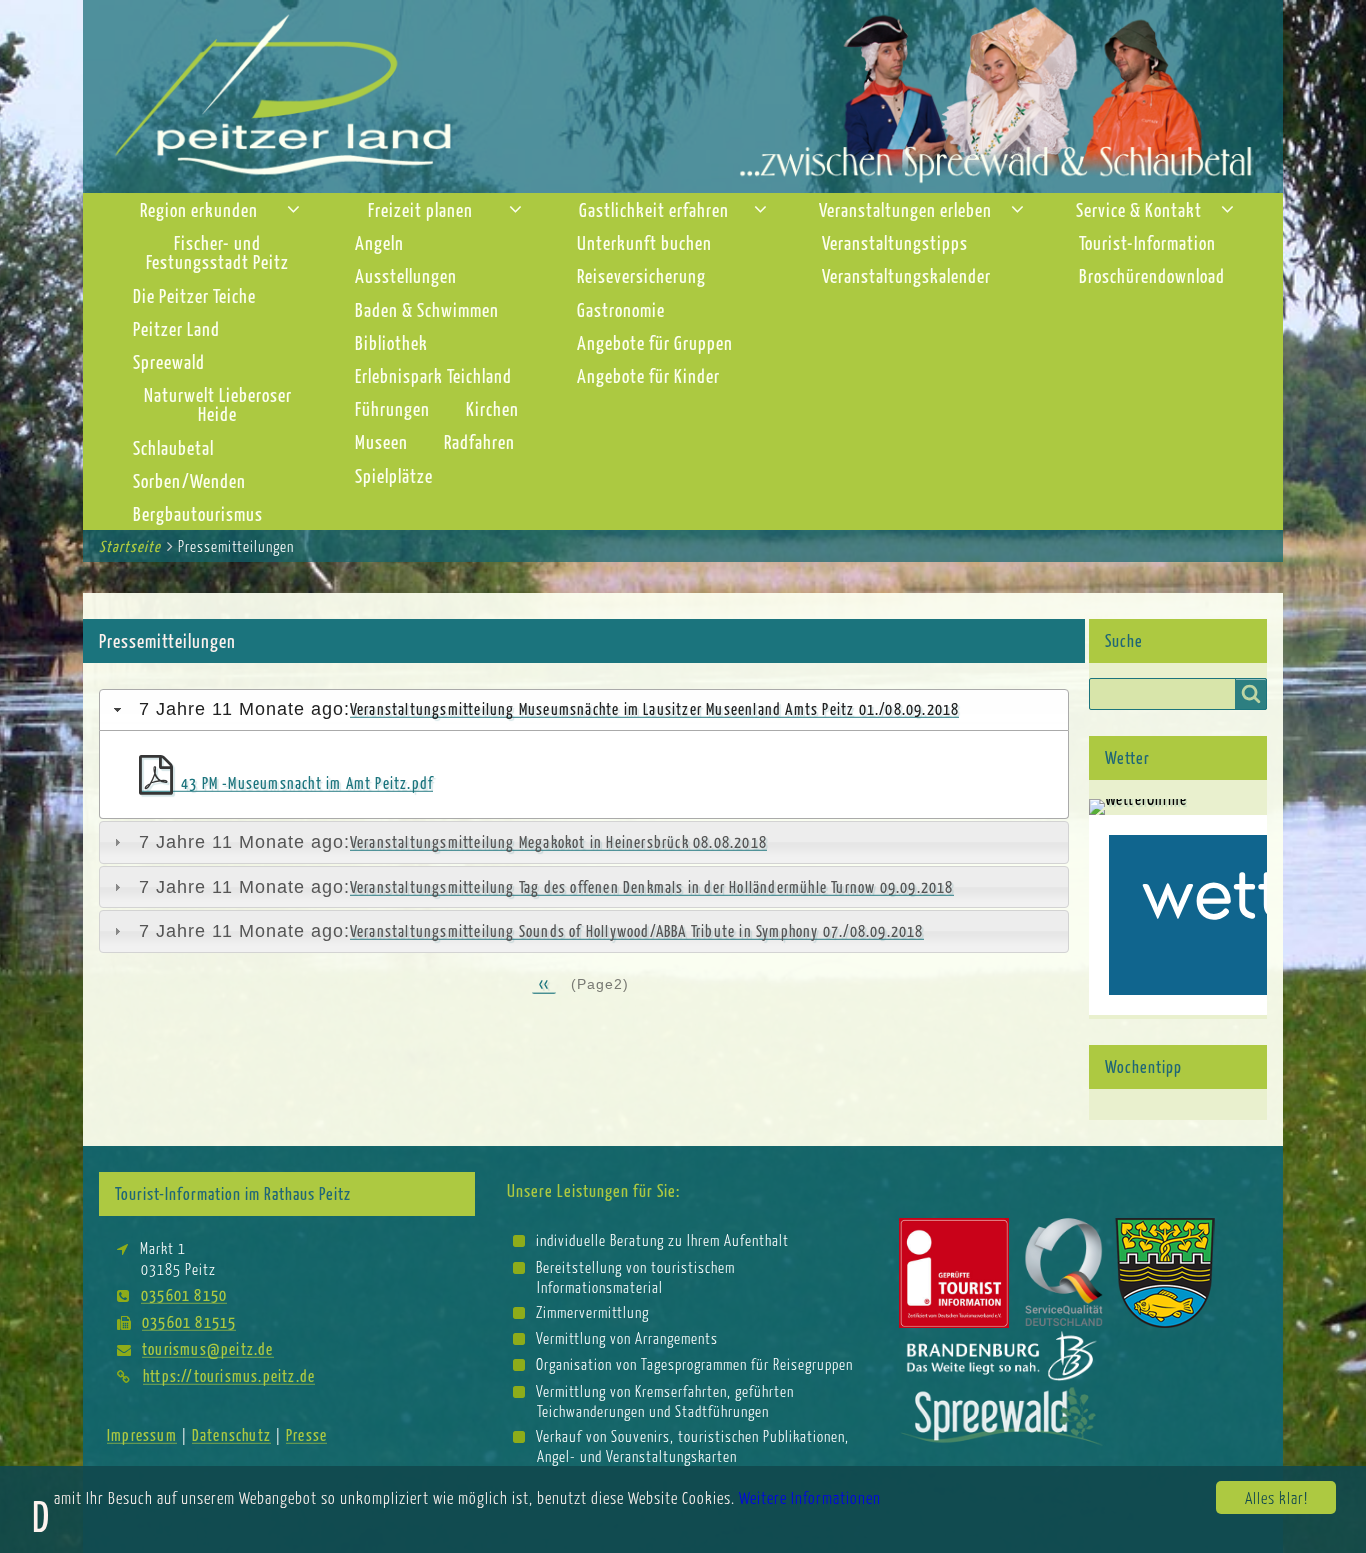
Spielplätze (394, 475)
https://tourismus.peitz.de (229, 1375)
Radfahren (479, 441)
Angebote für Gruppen (655, 342)
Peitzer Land (176, 328)
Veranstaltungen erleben (905, 209)
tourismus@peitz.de (208, 1348)
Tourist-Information (1147, 242)
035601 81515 (189, 1321)
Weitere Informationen (810, 1497)
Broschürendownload (1152, 275)
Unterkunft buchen (644, 242)
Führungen (392, 408)
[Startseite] (683, 94)
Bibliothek (391, 342)
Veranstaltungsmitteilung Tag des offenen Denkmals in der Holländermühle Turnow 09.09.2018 (652, 886)
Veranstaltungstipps (895, 242)
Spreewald (169, 361)
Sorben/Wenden (189, 480)
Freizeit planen (420, 209)
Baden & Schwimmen (427, 309)
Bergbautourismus (198, 513)
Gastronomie (621, 309)
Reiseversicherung (641, 275)
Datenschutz (231, 1434)
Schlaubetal (173, 447)
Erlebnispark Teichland (433, 375)
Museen (381, 441)
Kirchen (492, 408)
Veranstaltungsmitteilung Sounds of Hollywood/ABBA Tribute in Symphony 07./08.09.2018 (637, 930)
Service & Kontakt (1139, 209)
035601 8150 (184, 1294)
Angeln (379, 242)
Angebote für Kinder (648, 375)
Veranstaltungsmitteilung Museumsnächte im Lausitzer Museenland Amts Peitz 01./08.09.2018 (655, 708)
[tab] (584, 710)
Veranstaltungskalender (906, 275)
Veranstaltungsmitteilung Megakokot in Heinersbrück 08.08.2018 (558, 841)
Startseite (130, 546)
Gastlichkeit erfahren (654, 209)
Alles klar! (1276, 1497)
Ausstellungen (406, 275)
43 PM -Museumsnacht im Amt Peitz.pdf (307, 782)
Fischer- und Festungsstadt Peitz (217, 252)
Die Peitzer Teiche (194, 295)
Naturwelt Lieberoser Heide (218, 404)
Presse (306, 1434)
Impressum (142, 1434)
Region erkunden (199, 209)
